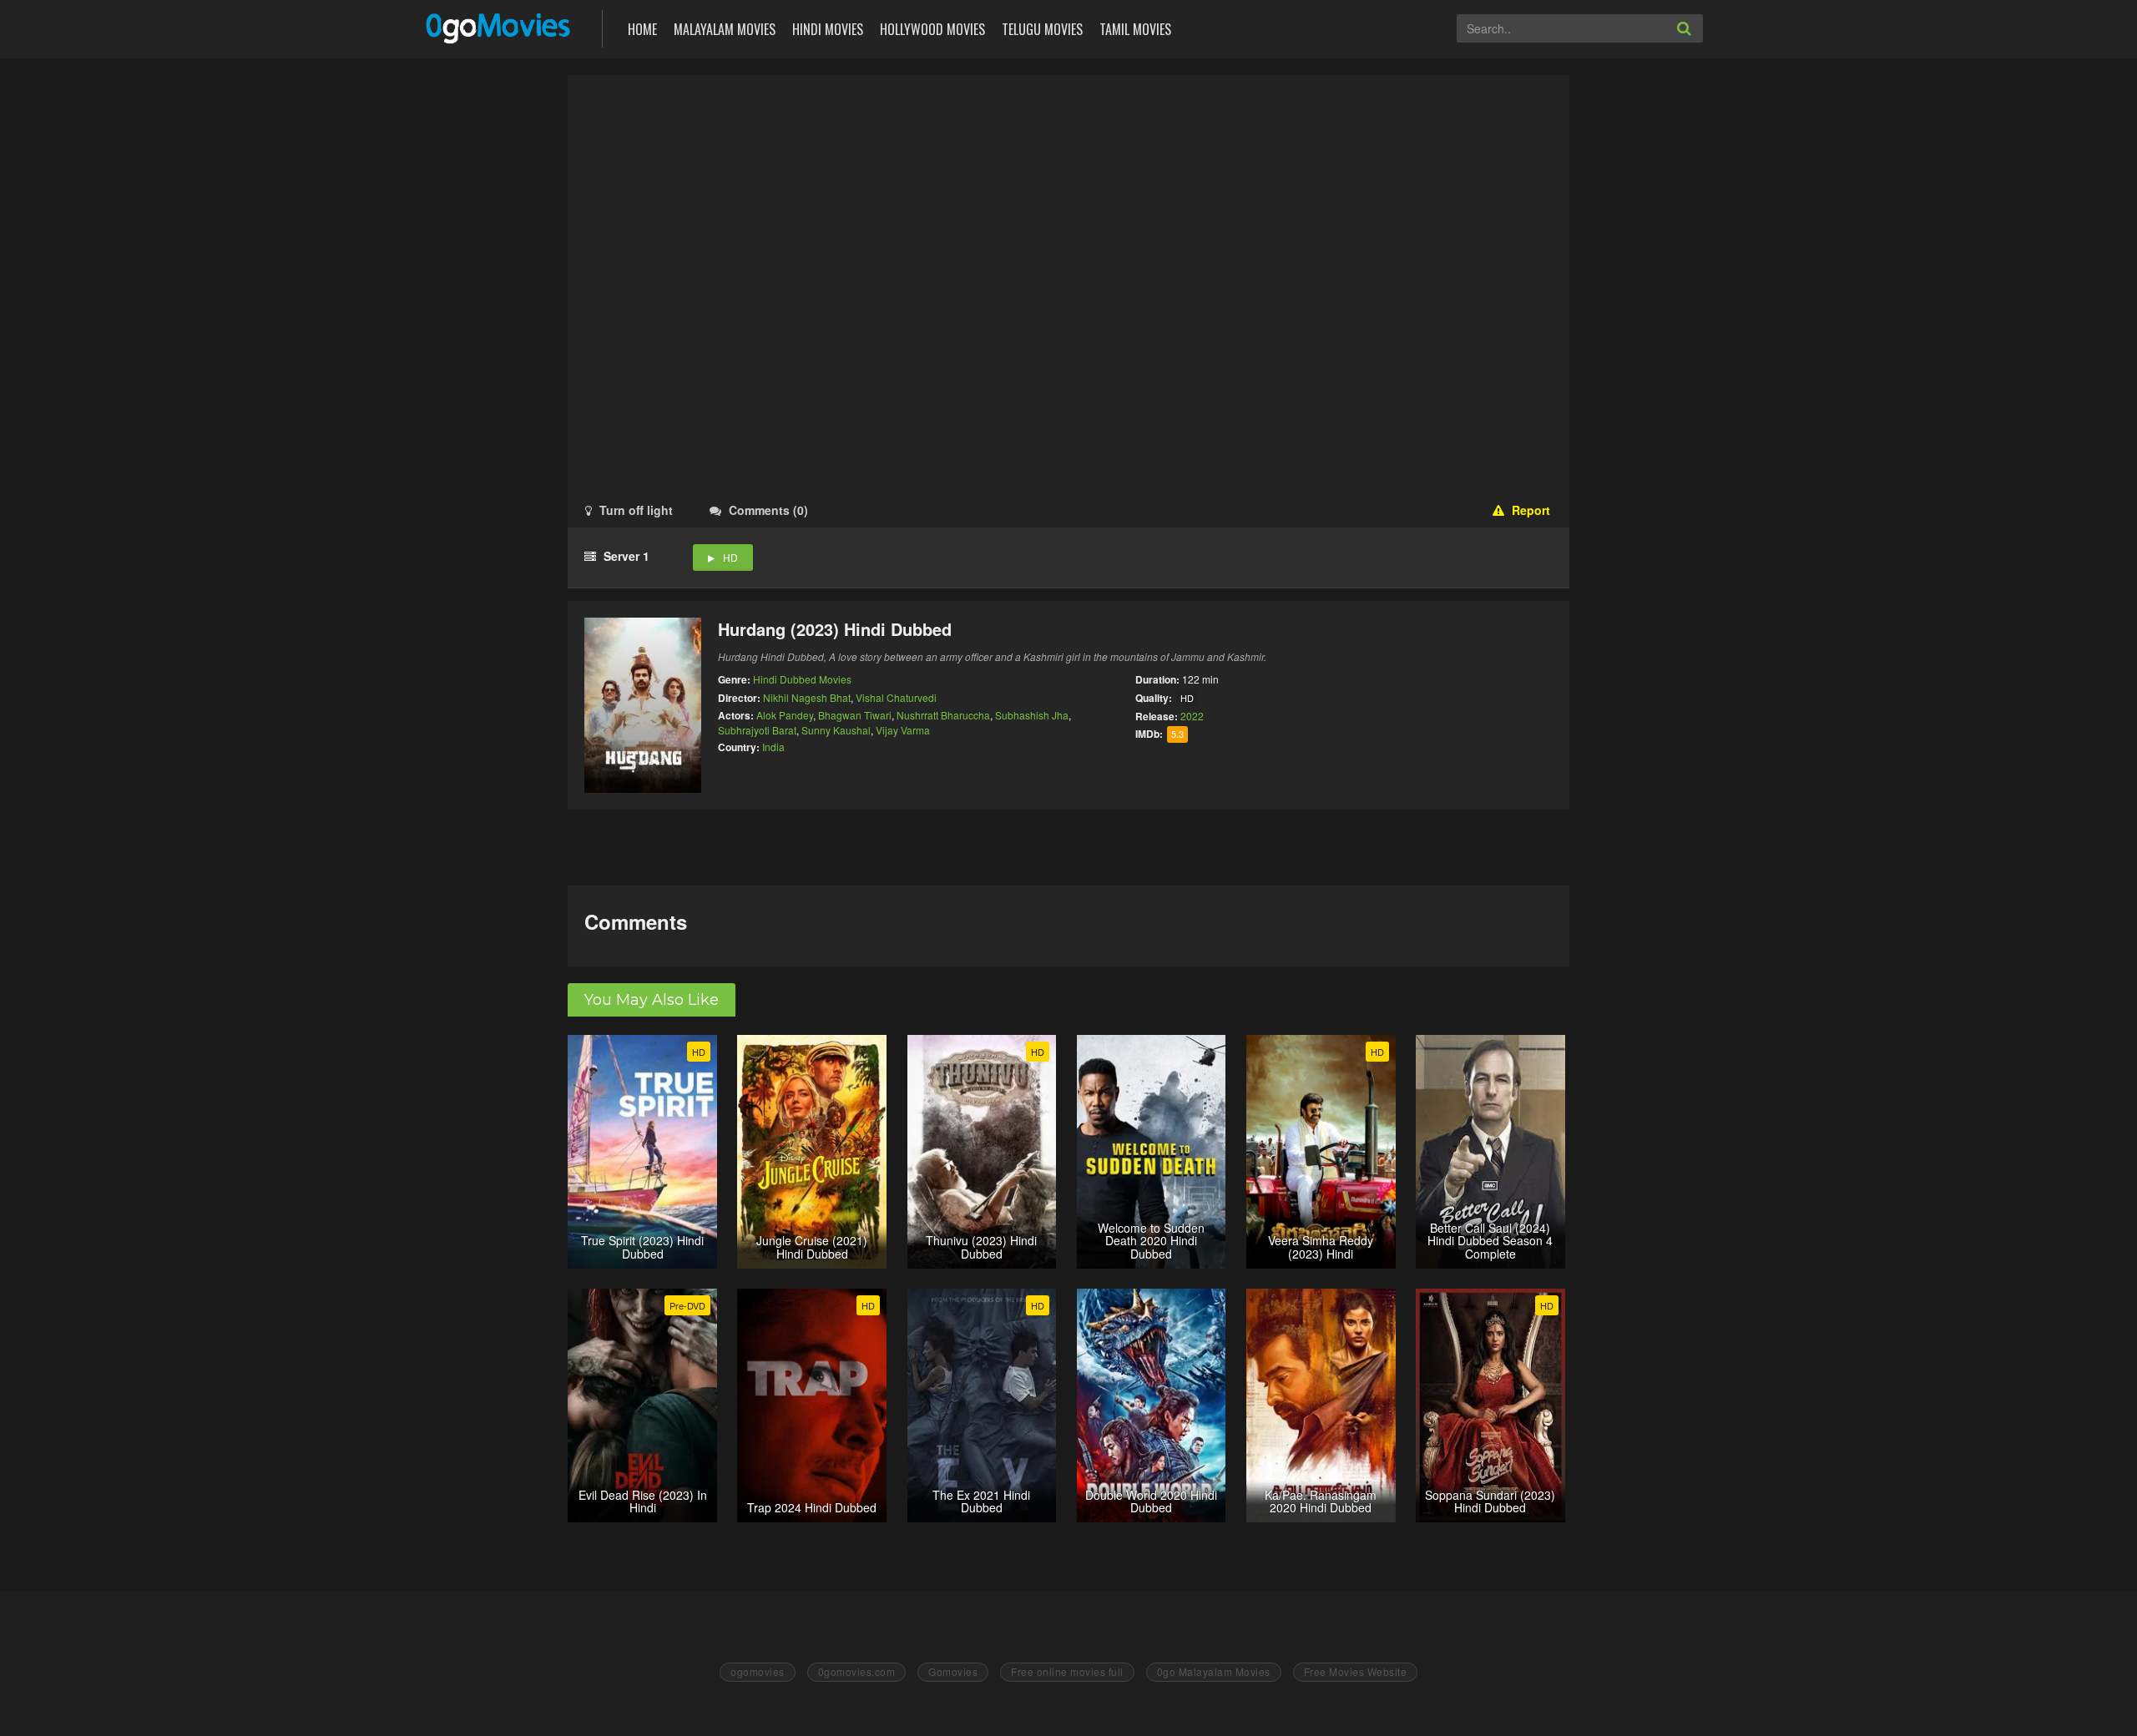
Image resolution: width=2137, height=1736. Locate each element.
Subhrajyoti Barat (757, 730)
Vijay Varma (903, 730)
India (773, 747)
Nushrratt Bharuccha (943, 715)
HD (730, 557)
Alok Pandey (785, 715)
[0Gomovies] (500, 27)
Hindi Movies (828, 29)
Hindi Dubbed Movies (802, 679)
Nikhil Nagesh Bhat (807, 697)
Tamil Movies (1135, 29)
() (768, 510)
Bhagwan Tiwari (855, 715)
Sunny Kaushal (836, 730)
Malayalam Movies (725, 29)
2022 (1192, 716)
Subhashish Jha (1032, 715)
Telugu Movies (1042, 29)
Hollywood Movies (932, 29)
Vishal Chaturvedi (896, 697)
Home (642, 29)
